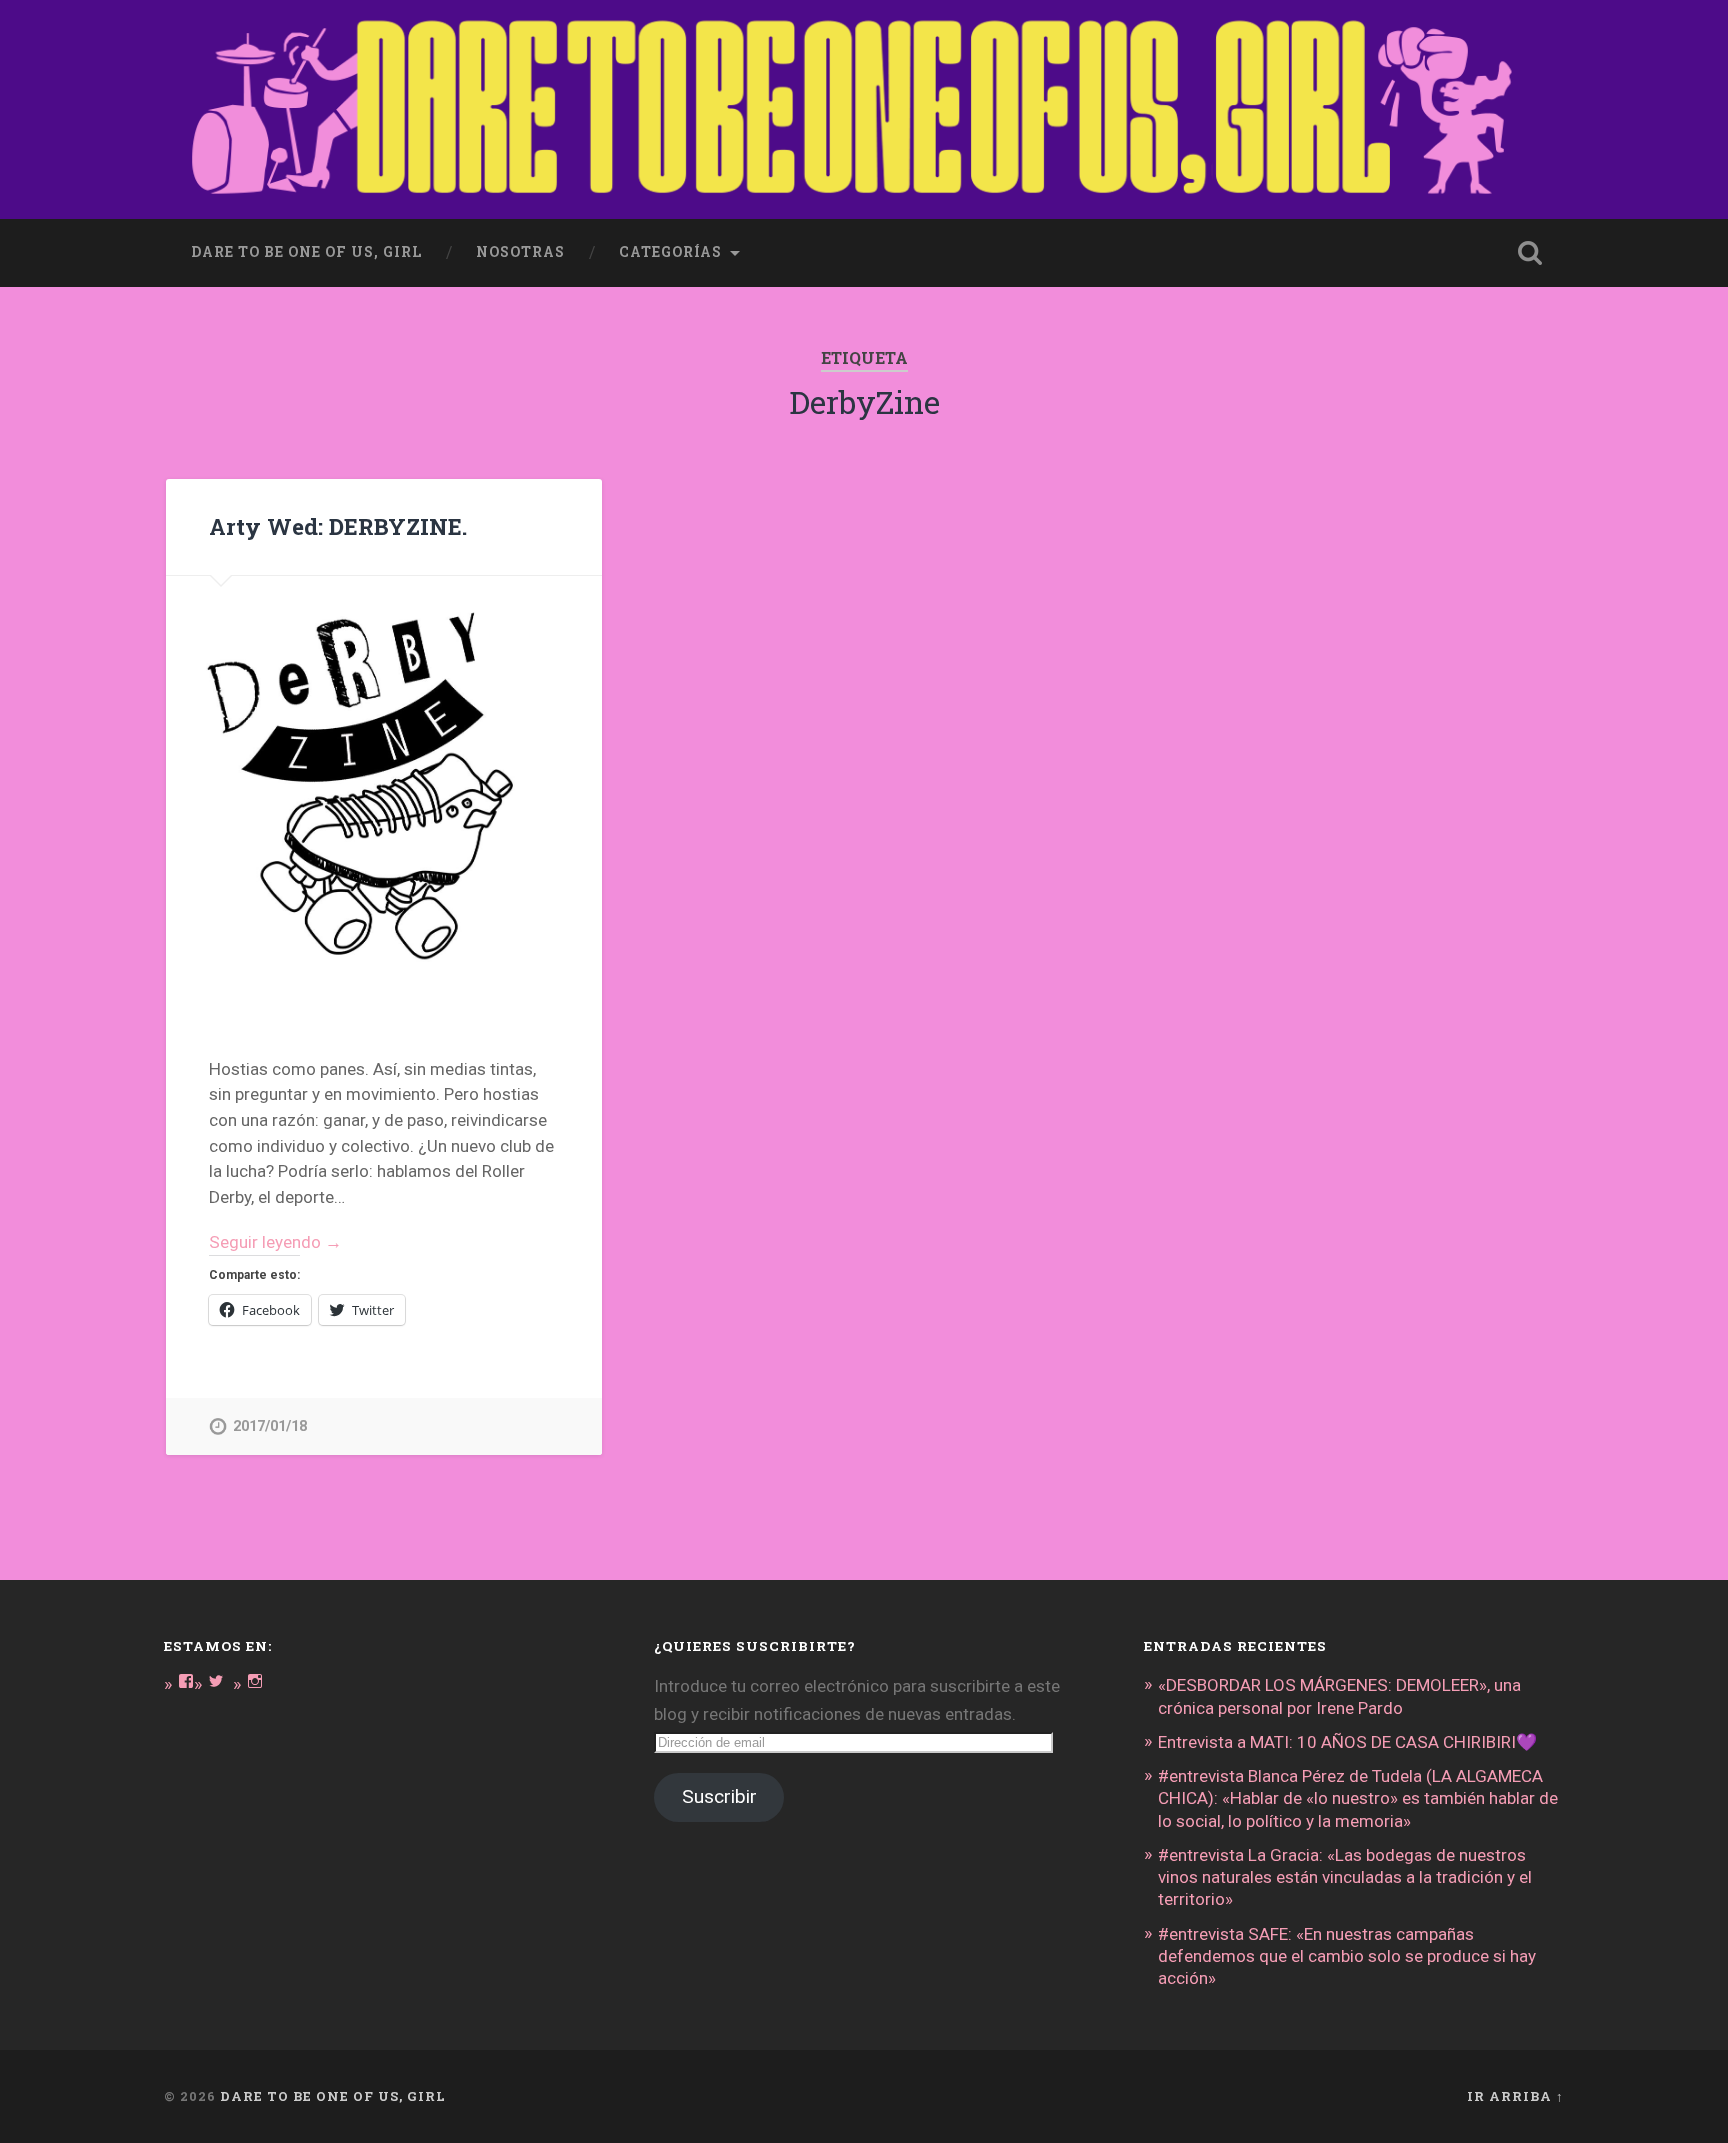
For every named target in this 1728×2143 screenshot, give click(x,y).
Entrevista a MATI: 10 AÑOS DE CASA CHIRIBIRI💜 (1347, 1742)
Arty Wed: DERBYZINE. (338, 526)
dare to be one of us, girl (306, 252)
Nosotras (520, 252)
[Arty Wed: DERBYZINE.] (384, 794)
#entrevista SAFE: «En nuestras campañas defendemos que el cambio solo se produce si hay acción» (1347, 1956)
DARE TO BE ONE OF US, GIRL (333, 2096)
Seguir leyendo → (275, 1242)
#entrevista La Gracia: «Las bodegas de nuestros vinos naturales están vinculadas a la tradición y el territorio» (1345, 1877)
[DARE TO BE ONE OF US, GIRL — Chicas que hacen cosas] (864, 109)
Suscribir (719, 1796)
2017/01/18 (270, 1426)
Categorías (670, 252)
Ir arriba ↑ (1515, 2096)
